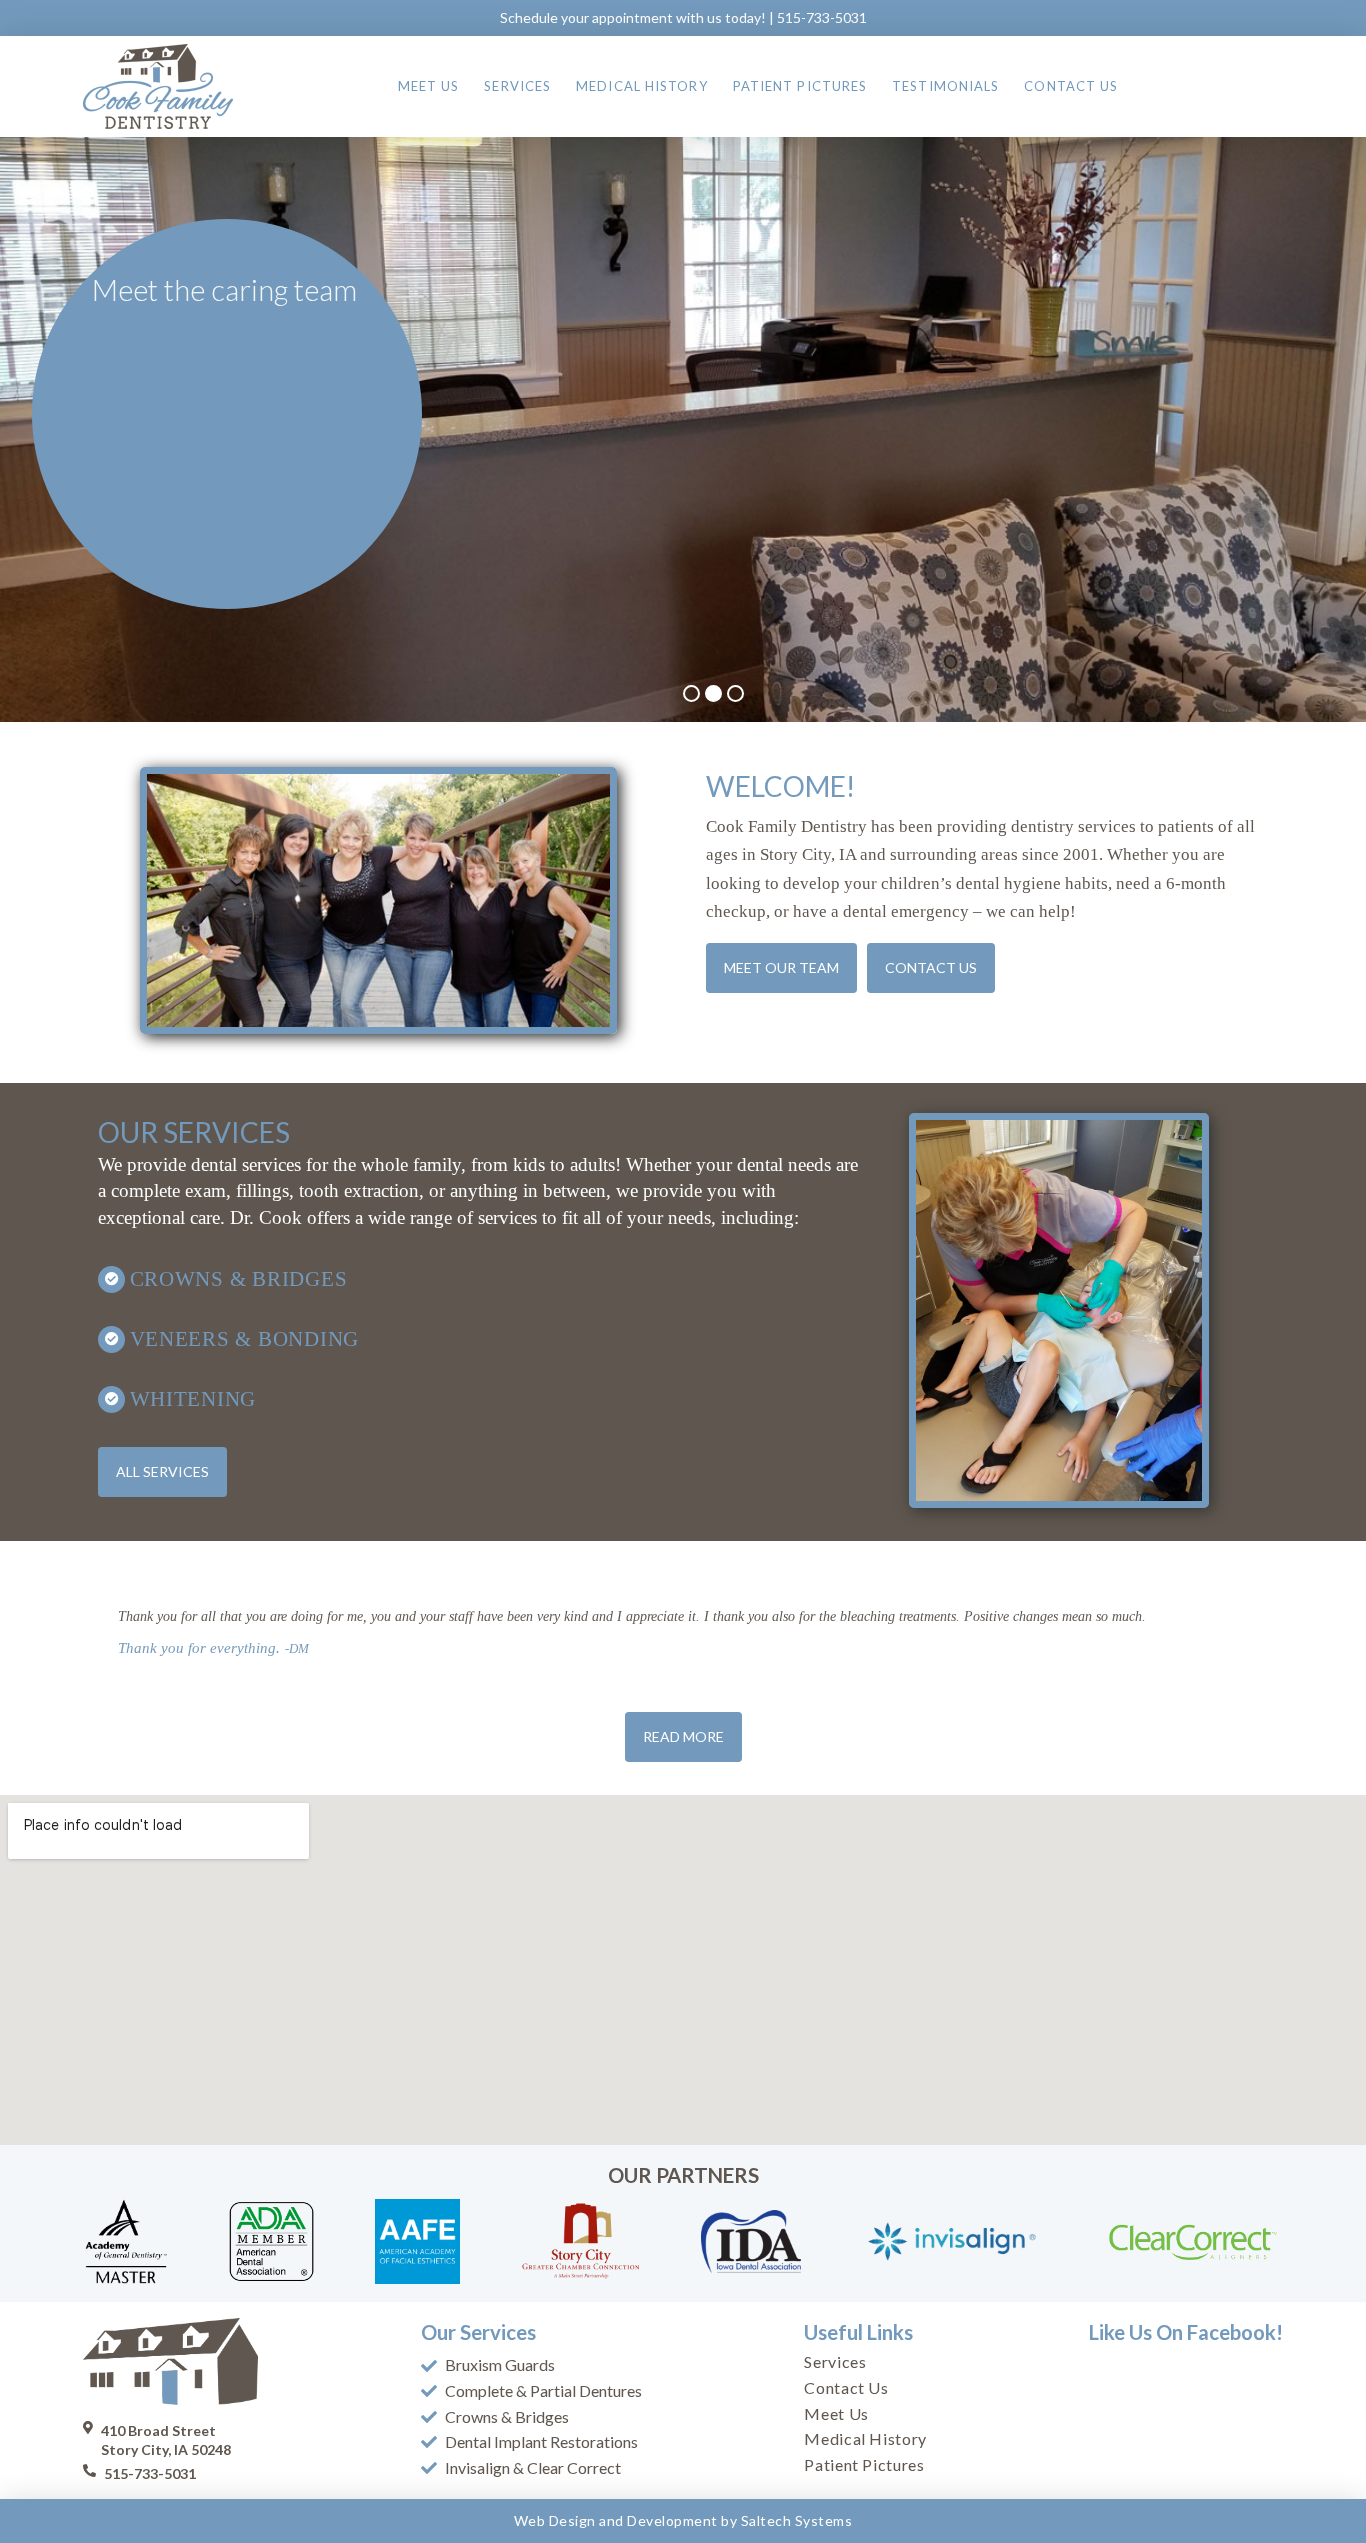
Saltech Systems (797, 2520)
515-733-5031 (822, 17)
